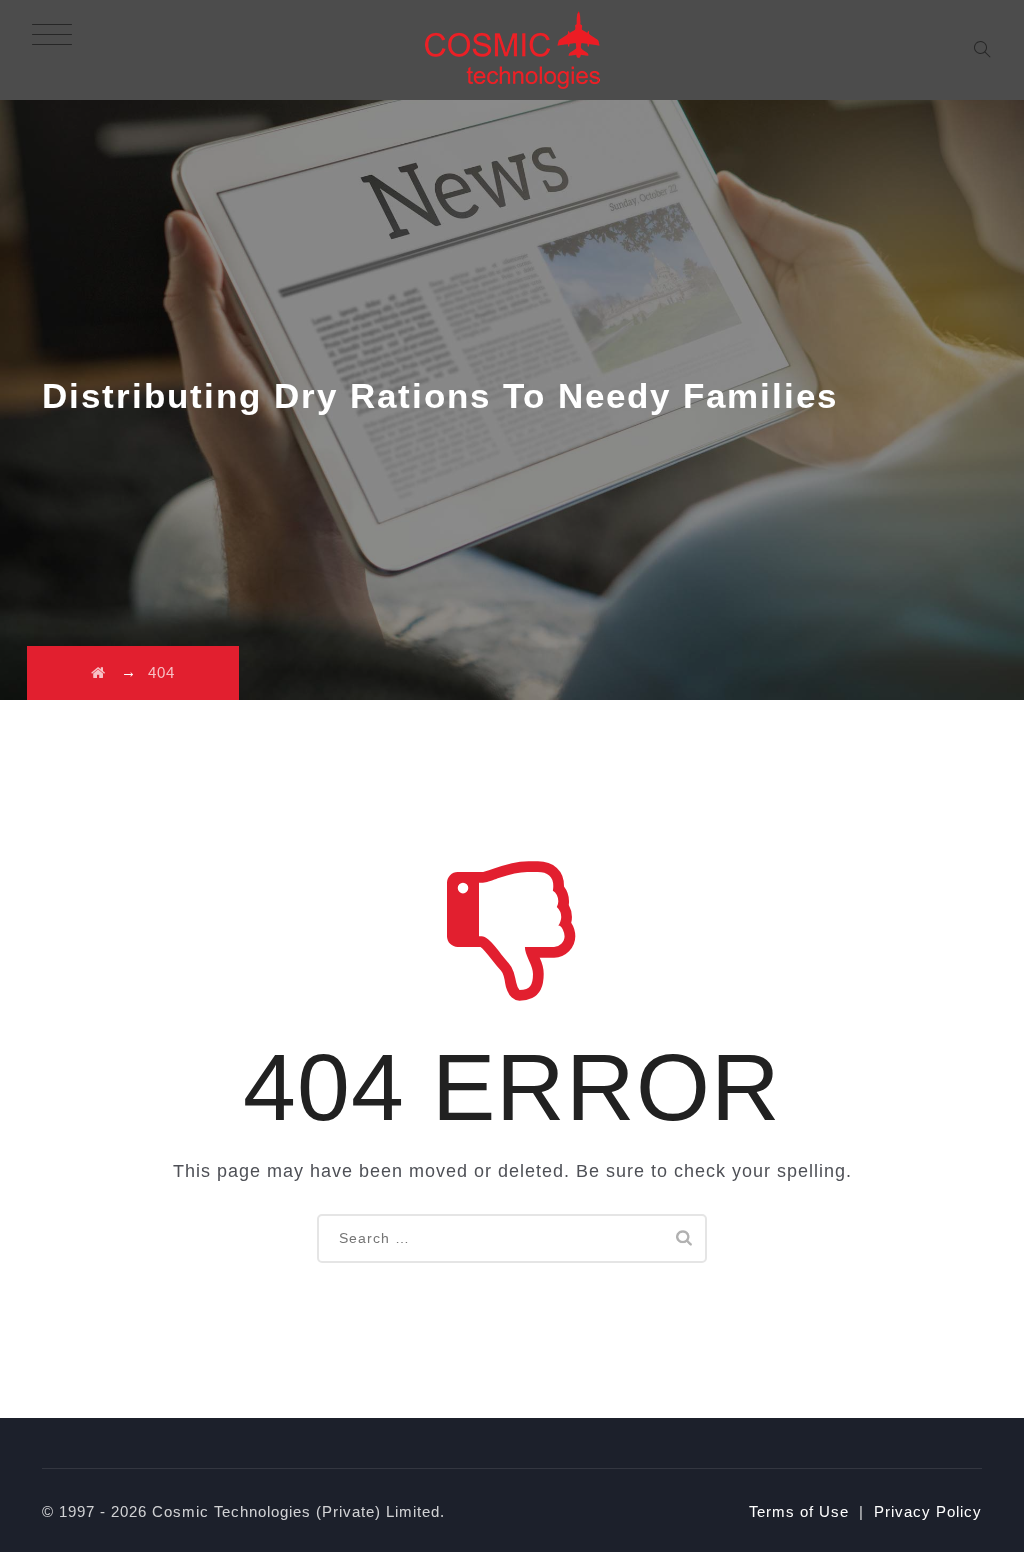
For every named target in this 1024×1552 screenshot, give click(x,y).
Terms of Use (799, 1511)
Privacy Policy (928, 1511)
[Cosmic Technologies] (512, 50)
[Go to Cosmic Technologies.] (98, 672)
